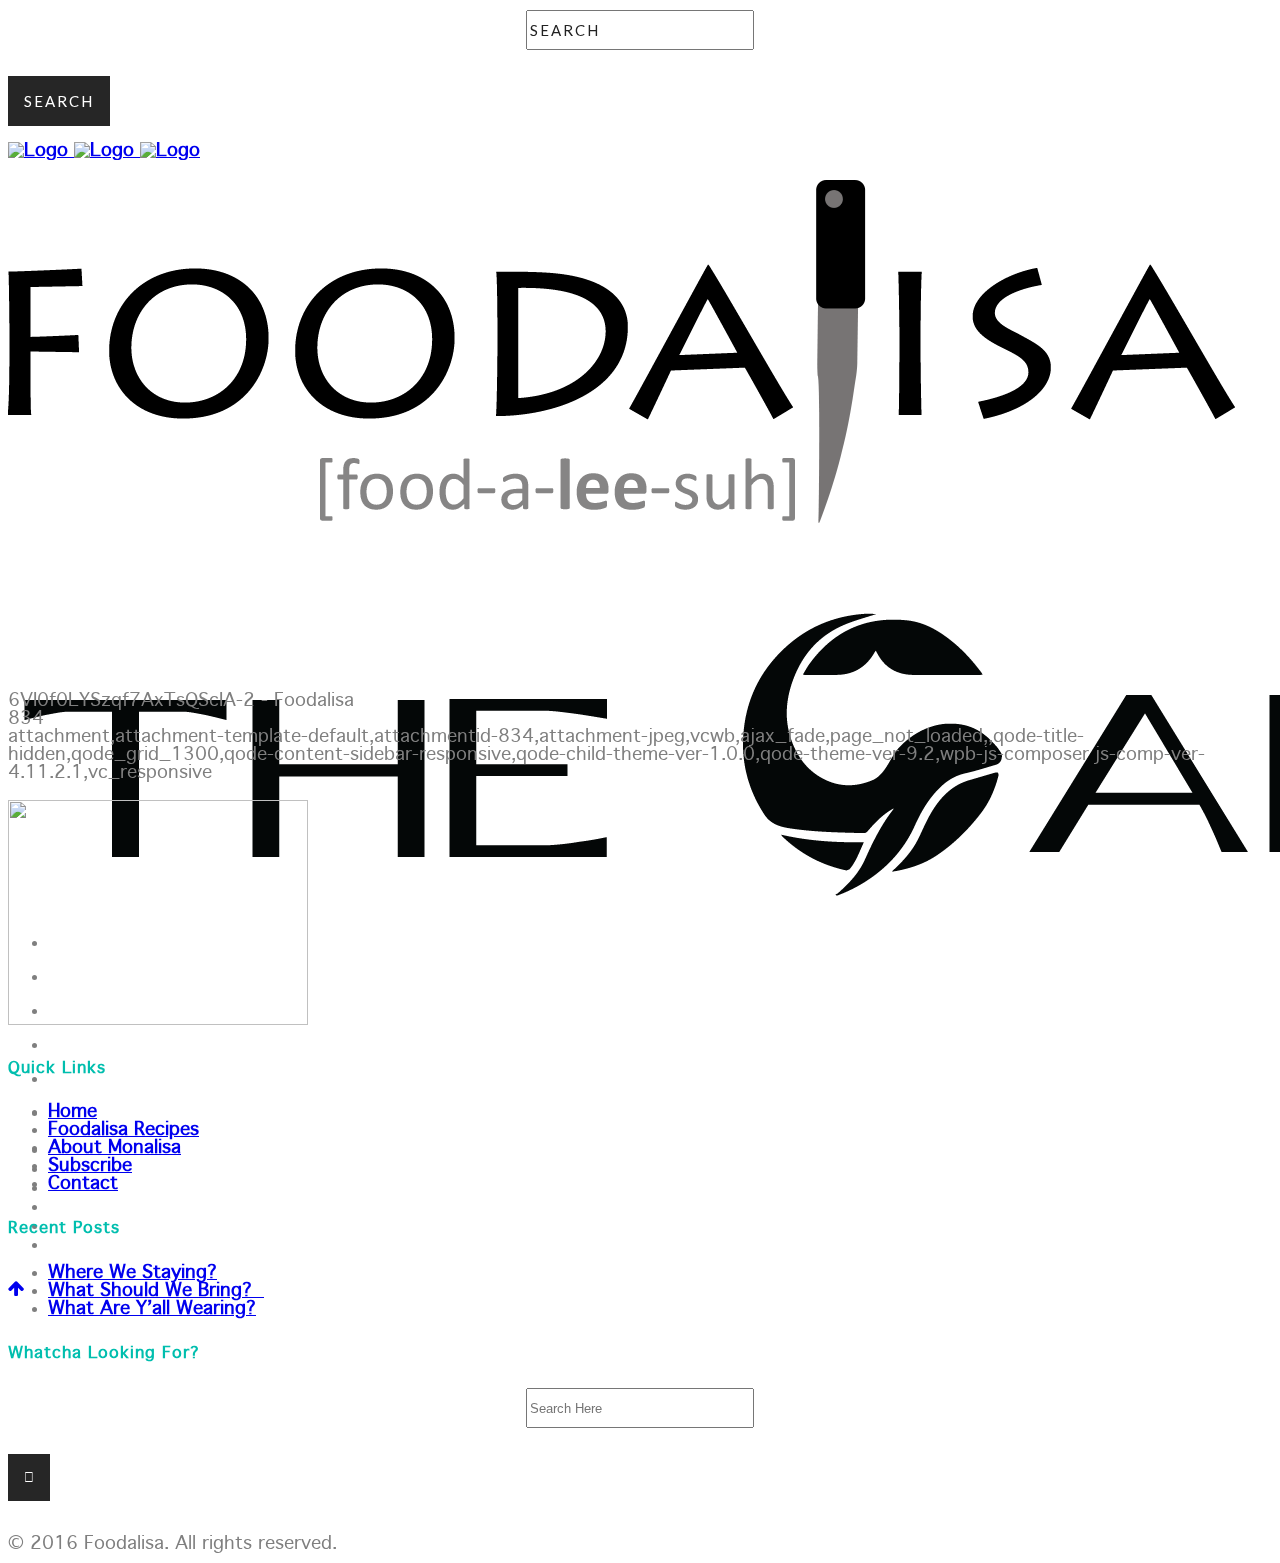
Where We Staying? (132, 1273)
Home (72, 1112)
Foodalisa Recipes (123, 1130)
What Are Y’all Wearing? (152, 1309)
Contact (83, 1184)
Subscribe (90, 1166)
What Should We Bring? (156, 1291)
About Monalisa (114, 1148)
